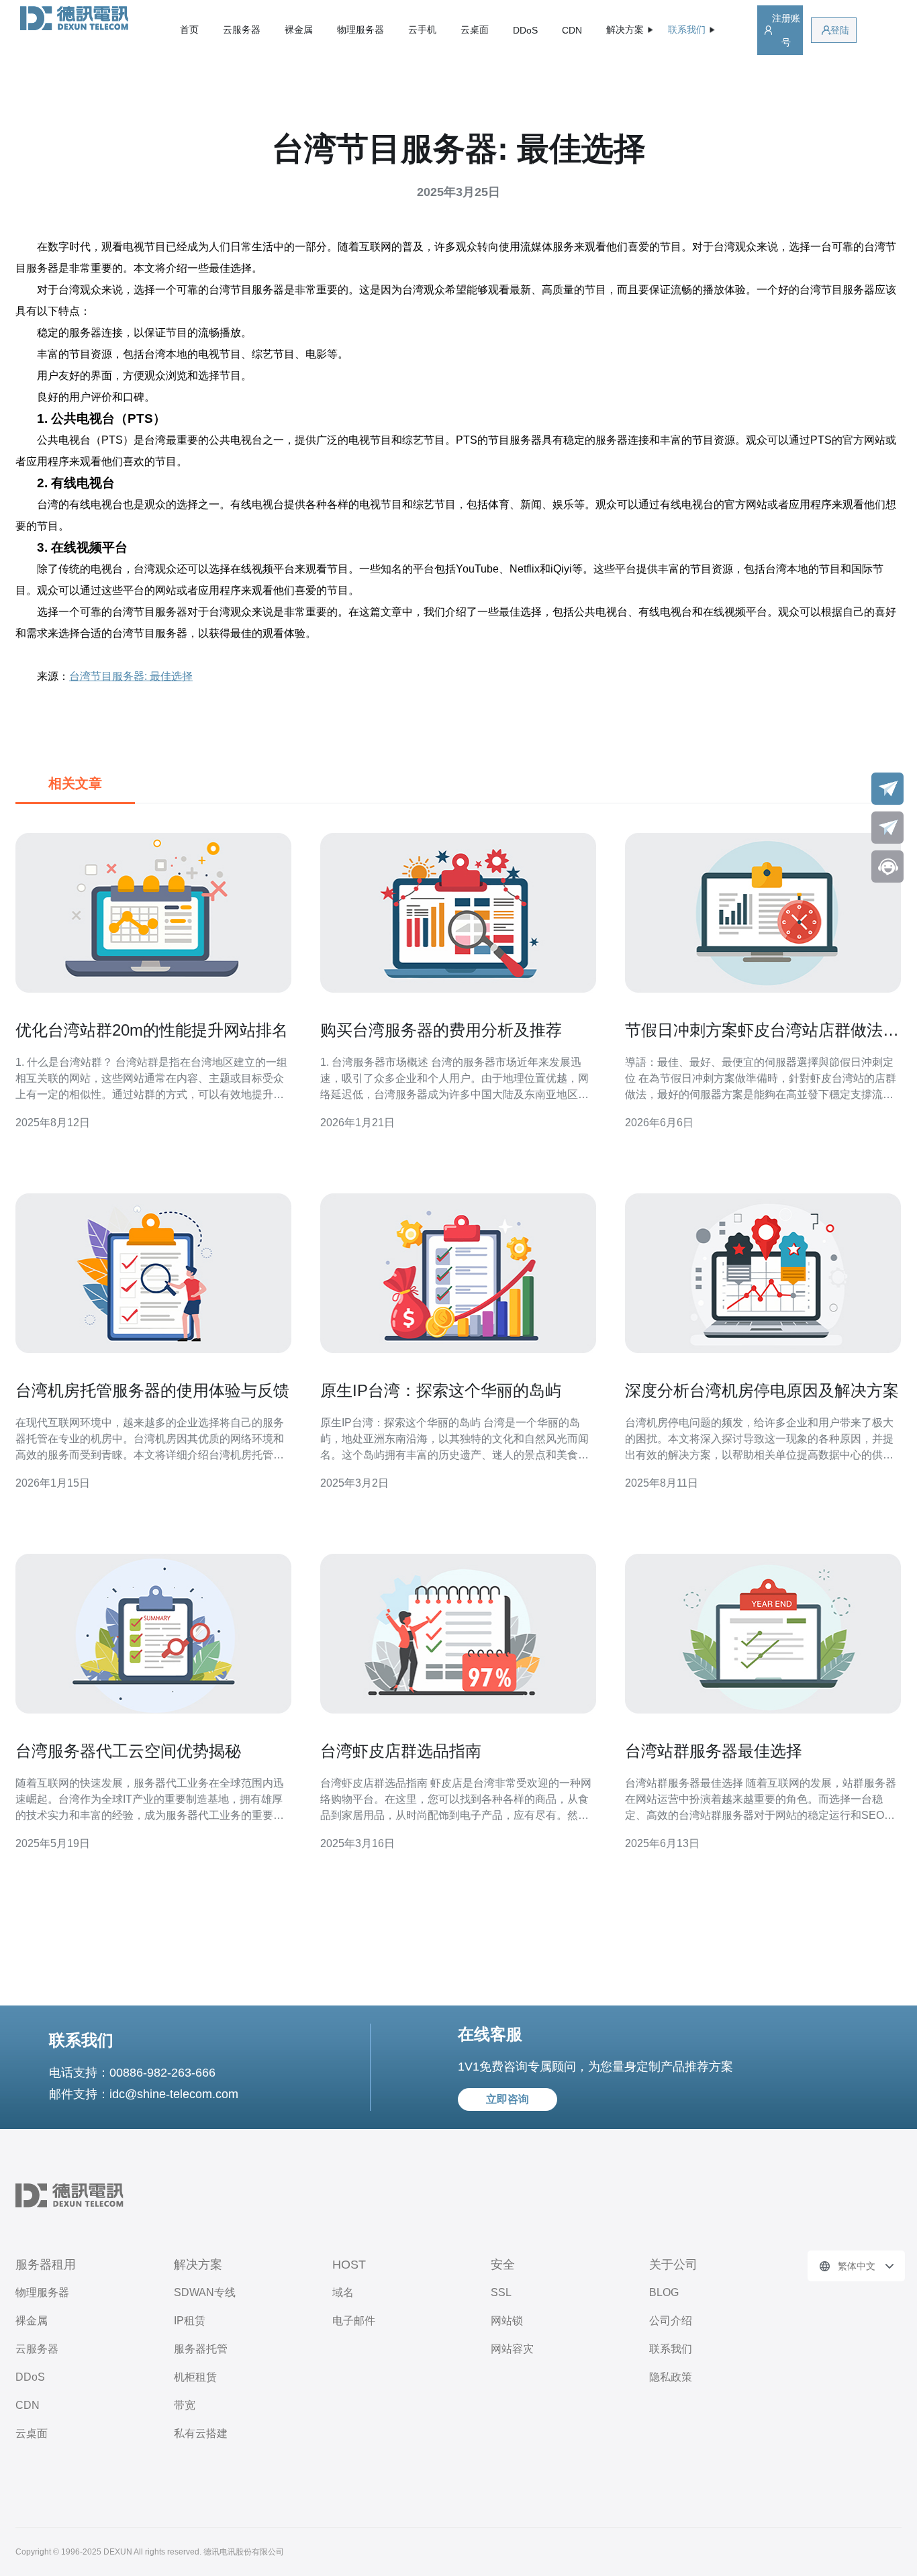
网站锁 (507, 2321)
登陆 (840, 30)
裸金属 (299, 30)
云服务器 (242, 30)
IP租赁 (190, 2321)
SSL (501, 2292)
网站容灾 (512, 2349)
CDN (572, 30)
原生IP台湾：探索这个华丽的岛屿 (441, 1390)
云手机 (422, 30)
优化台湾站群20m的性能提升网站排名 (152, 1030)
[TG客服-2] (887, 828)
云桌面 (475, 30)
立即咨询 (508, 2099)
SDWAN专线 (205, 2292)
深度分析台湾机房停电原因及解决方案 (762, 1390)
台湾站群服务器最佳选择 (714, 1751)
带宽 (185, 2405)
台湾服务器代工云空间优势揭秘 (128, 1751)
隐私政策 (671, 2377)
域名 (343, 2292)
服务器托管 (201, 2349)
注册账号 (786, 30)
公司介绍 (671, 2321)
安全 (503, 2265)
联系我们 (671, 2349)
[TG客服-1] (887, 789)
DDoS (525, 30)
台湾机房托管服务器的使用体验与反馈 (152, 1390)
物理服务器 (360, 30)
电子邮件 (354, 2321)
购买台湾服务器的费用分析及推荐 (441, 1030)
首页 (189, 30)
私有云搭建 (201, 2433)
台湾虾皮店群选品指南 (401, 1751)
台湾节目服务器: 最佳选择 (131, 676)
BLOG (664, 2292)
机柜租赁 (195, 2377)
